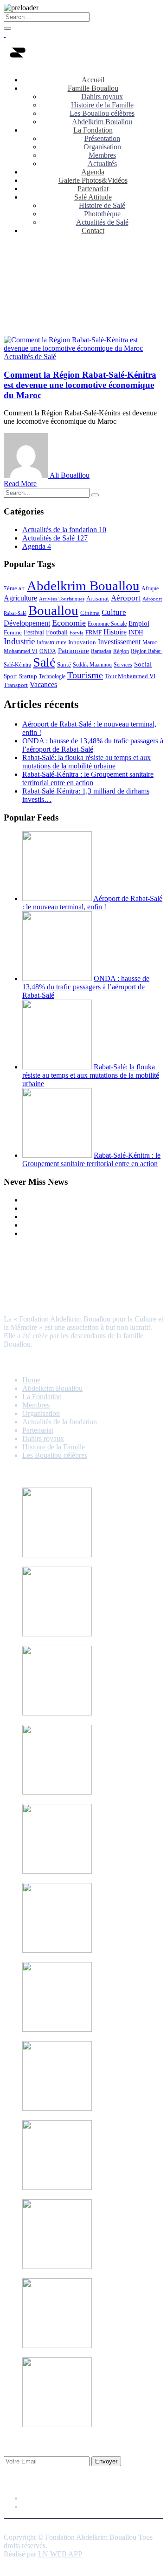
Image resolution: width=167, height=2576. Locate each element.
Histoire (115, 632)
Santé (64, 664)
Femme (13, 632)
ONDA (48, 651)
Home (31, 1380)
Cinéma (90, 613)
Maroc (150, 642)
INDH (136, 632)
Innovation (82, 642)
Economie (69, 623)
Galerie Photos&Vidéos (93, 180)
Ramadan (101, 651)
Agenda (93, 172)
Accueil (93, 80)
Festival (34, 632)
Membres (102, 155)
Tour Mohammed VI (130, 676)
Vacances (43, 684)
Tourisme (85, 675)
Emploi (139, 623)
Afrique (150, 588)
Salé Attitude (93, 197)
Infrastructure (51, 642)
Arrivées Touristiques (62, 599)
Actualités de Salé (102, 222)
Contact (93, 230)
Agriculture (20, 598)
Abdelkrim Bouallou (102, 122)
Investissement (119, 642)
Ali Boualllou (70, 475)
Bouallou (53, 610)
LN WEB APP (60, 2554)
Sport (10, 676)
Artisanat (98, 598)
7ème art (14, 588)
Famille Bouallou (93, 88)
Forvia (77, 633)
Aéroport (126, 598)
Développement (27, 623)
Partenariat (93, 189)
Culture (114, 612)
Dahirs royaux (102, 97)
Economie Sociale (107, 624)
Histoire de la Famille (102, 105)
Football (57, 632)
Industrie (19, 641)
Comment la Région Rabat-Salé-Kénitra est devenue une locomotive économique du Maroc (80, 385)
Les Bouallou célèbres (102, 113)
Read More (20, 484)
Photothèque (102, 214)
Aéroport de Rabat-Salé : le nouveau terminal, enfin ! (92, 903)
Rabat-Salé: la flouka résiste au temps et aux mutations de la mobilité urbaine (87, 762)
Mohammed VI (21, 651)
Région (121, 651)
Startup (28, 676)
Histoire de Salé (102, 205)
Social (143, 664)
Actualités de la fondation (64, 530)
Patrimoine (74, 651)
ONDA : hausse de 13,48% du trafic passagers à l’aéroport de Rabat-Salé (93, 745)
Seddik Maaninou (92, 665)
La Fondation (93, 130)
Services (123, 665)
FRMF (93, 632)
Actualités (102, 164)
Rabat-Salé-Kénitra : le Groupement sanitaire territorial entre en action (88, 778)
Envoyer (106, 2461)
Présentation (102, 138)
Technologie (52, 676)
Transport (16, 685)
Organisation (102, 147)
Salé (44, 662)
